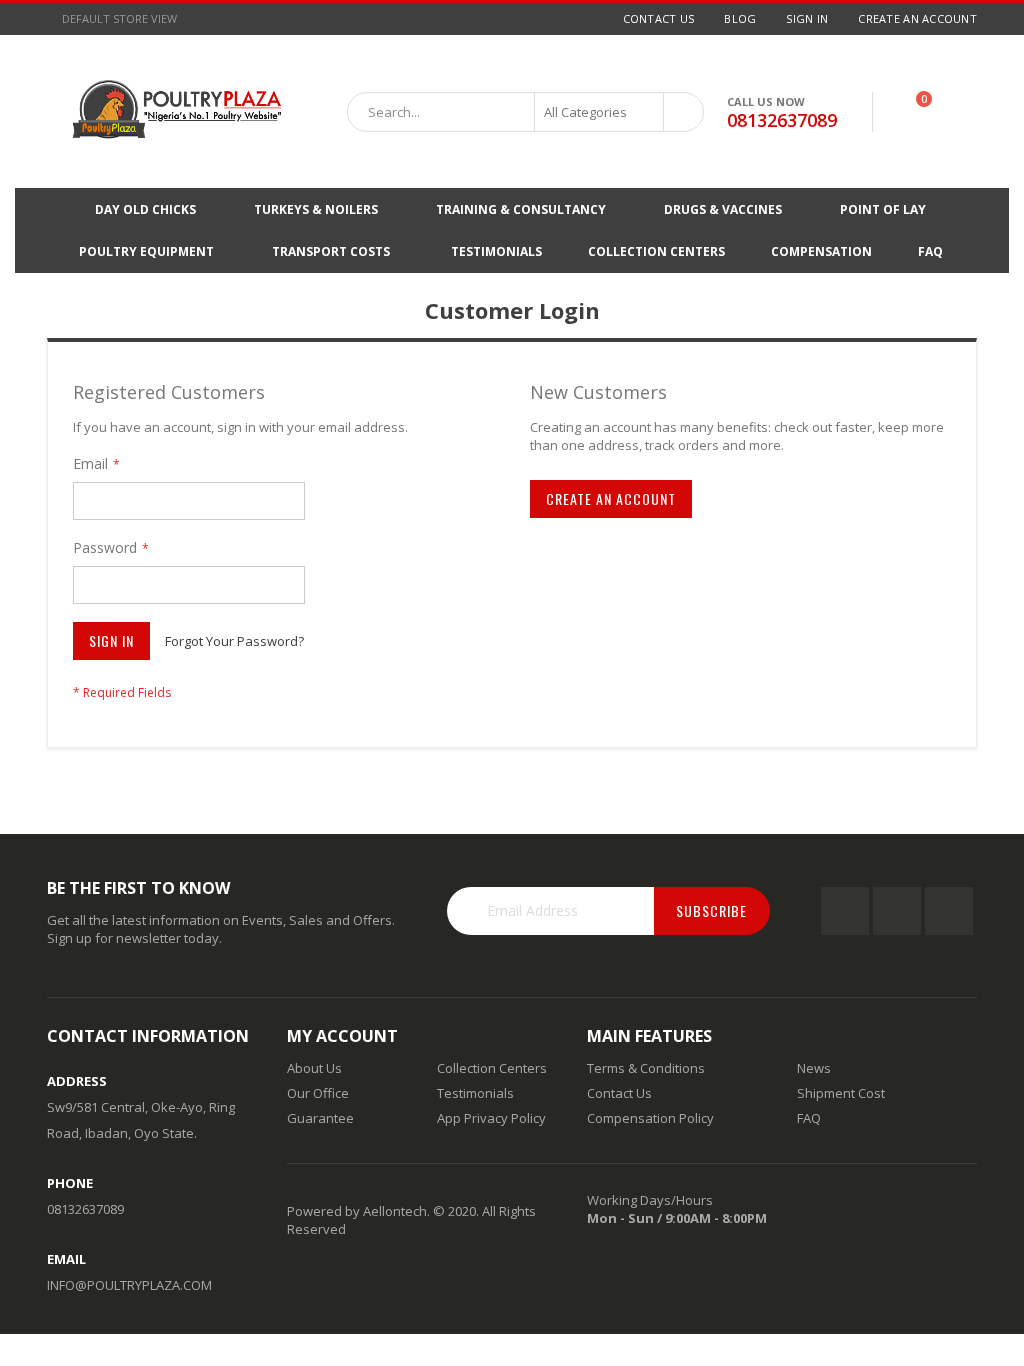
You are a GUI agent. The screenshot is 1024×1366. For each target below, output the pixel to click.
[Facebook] (845, 911)
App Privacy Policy (491, 1118)
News (814, 1068)
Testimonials (475, 1093)
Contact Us (659, 18)
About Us (314, 1068)
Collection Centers (492, 1068)
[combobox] (525, 112)
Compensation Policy (650, 1118)
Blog (740, 18)
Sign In (807, 18)
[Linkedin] (949, 911)
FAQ (809, 1118)
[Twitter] (897, 911)
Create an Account (917, 18)
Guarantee (320, 1118)
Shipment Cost (841, 1093)
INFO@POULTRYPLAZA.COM (129, 1285)
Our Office (318, 1093)
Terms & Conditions (646, 1068)
